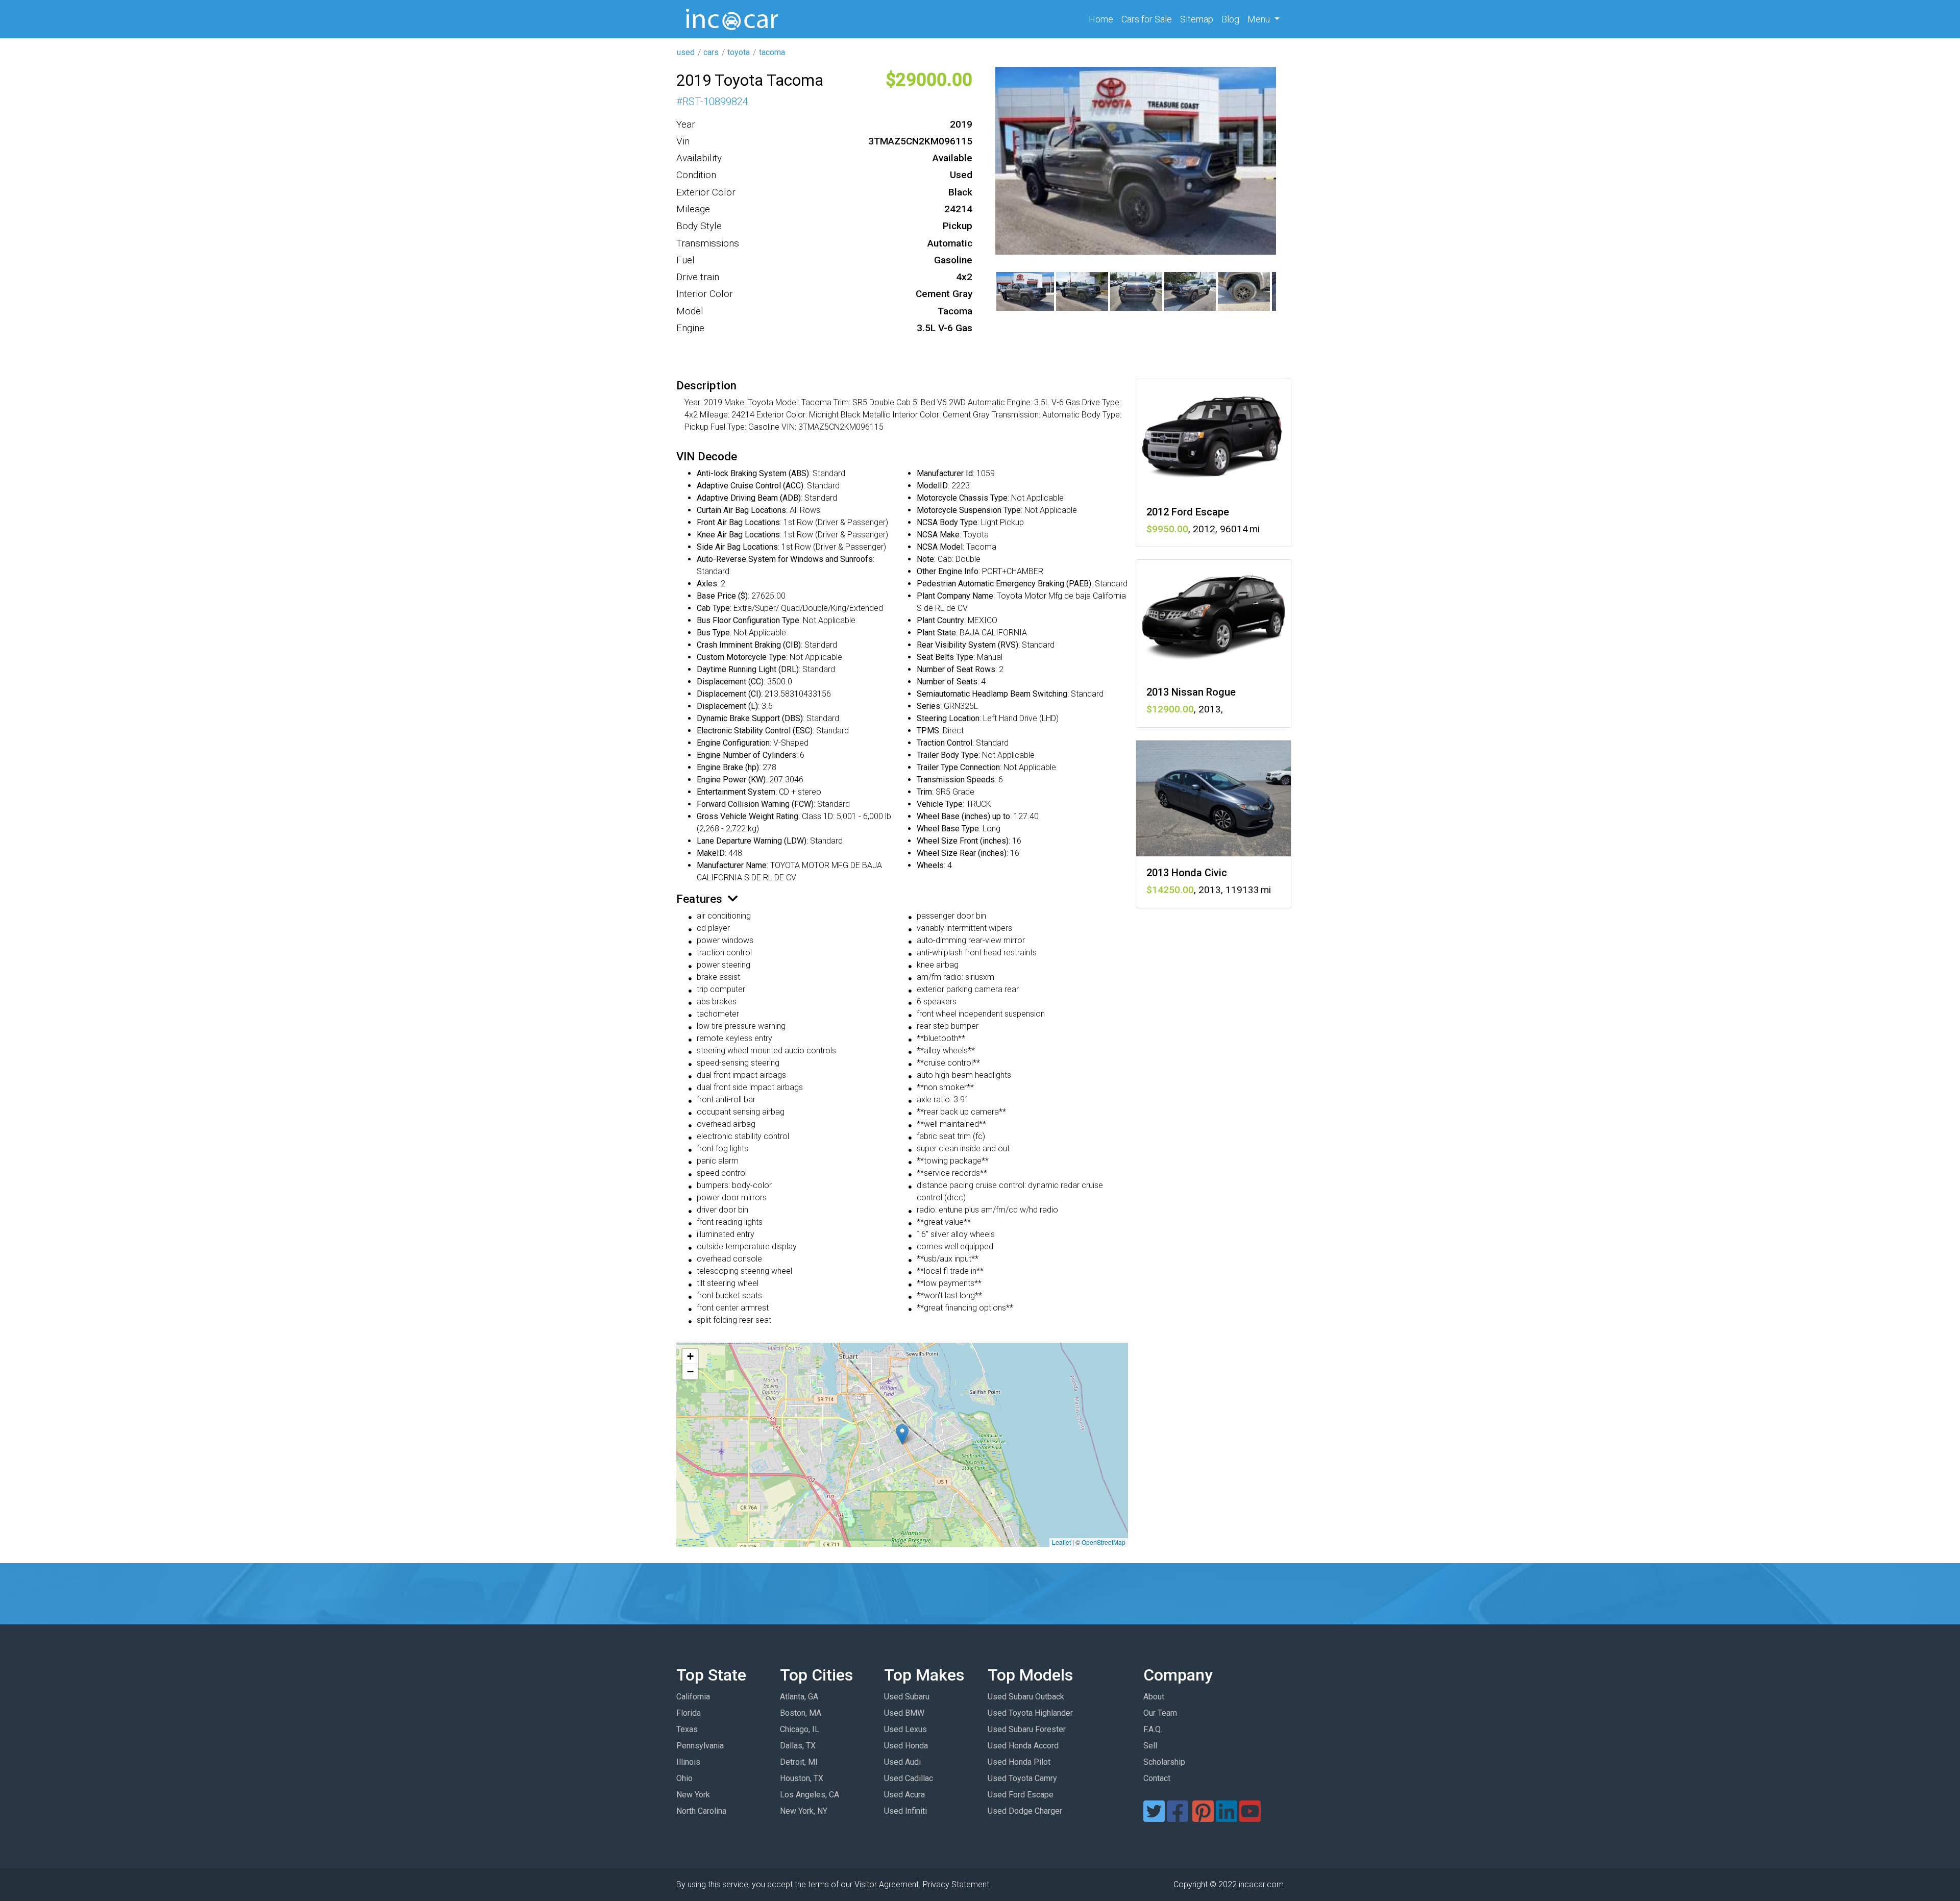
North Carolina (701, 1811)
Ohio (684, 1778)
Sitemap (1197, 19)
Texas (687, 1729)
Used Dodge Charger (1025, 1811)
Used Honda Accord (1023, 1746)
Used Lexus (905, 1729)
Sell (1150, 1746)
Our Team (1160, 1713)
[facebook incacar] (1178, 1818)
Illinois (688, 1762)
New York (693, 1795)
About (1154, 1697)
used (686, 52)
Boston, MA (801, 1713)
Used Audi (902, 1762)
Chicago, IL (800, 1729)
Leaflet (1061, 1542)
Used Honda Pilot (1019, 1762)
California (693, 1697)
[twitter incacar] (1154, 1818)
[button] (902, 1434)
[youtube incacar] (1250, 1818)
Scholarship (1164, 1762)
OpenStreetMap (1104, 1542)
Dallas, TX (798, 1746)
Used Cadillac (909, 1778)
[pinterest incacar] (1203, 1818)
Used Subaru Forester (1027, 1729)
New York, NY (804, 1811)
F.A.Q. (1153, 1729)
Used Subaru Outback (1026, 1697)
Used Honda (906, 1746)
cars (711, 52)
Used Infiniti (905, 1811)
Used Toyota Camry (1022, 1778)
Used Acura (904, 1795)
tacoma (772, 52)
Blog (1230, 19)
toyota (739, 52)
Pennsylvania (700, 1746)
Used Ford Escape (1021, 1795)
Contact (1157, 1778)
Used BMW (904, 1713)
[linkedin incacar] (1227, 1818)
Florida (689, 1713)
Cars (1147, 19)
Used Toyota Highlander (1030, 1713)
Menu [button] (1260, 19)
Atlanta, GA (799, 1697)
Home (1103, 19)
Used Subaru (907, 1697)
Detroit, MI (799, 1762)
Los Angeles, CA (810, 1795)
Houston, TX (802, 1778)
